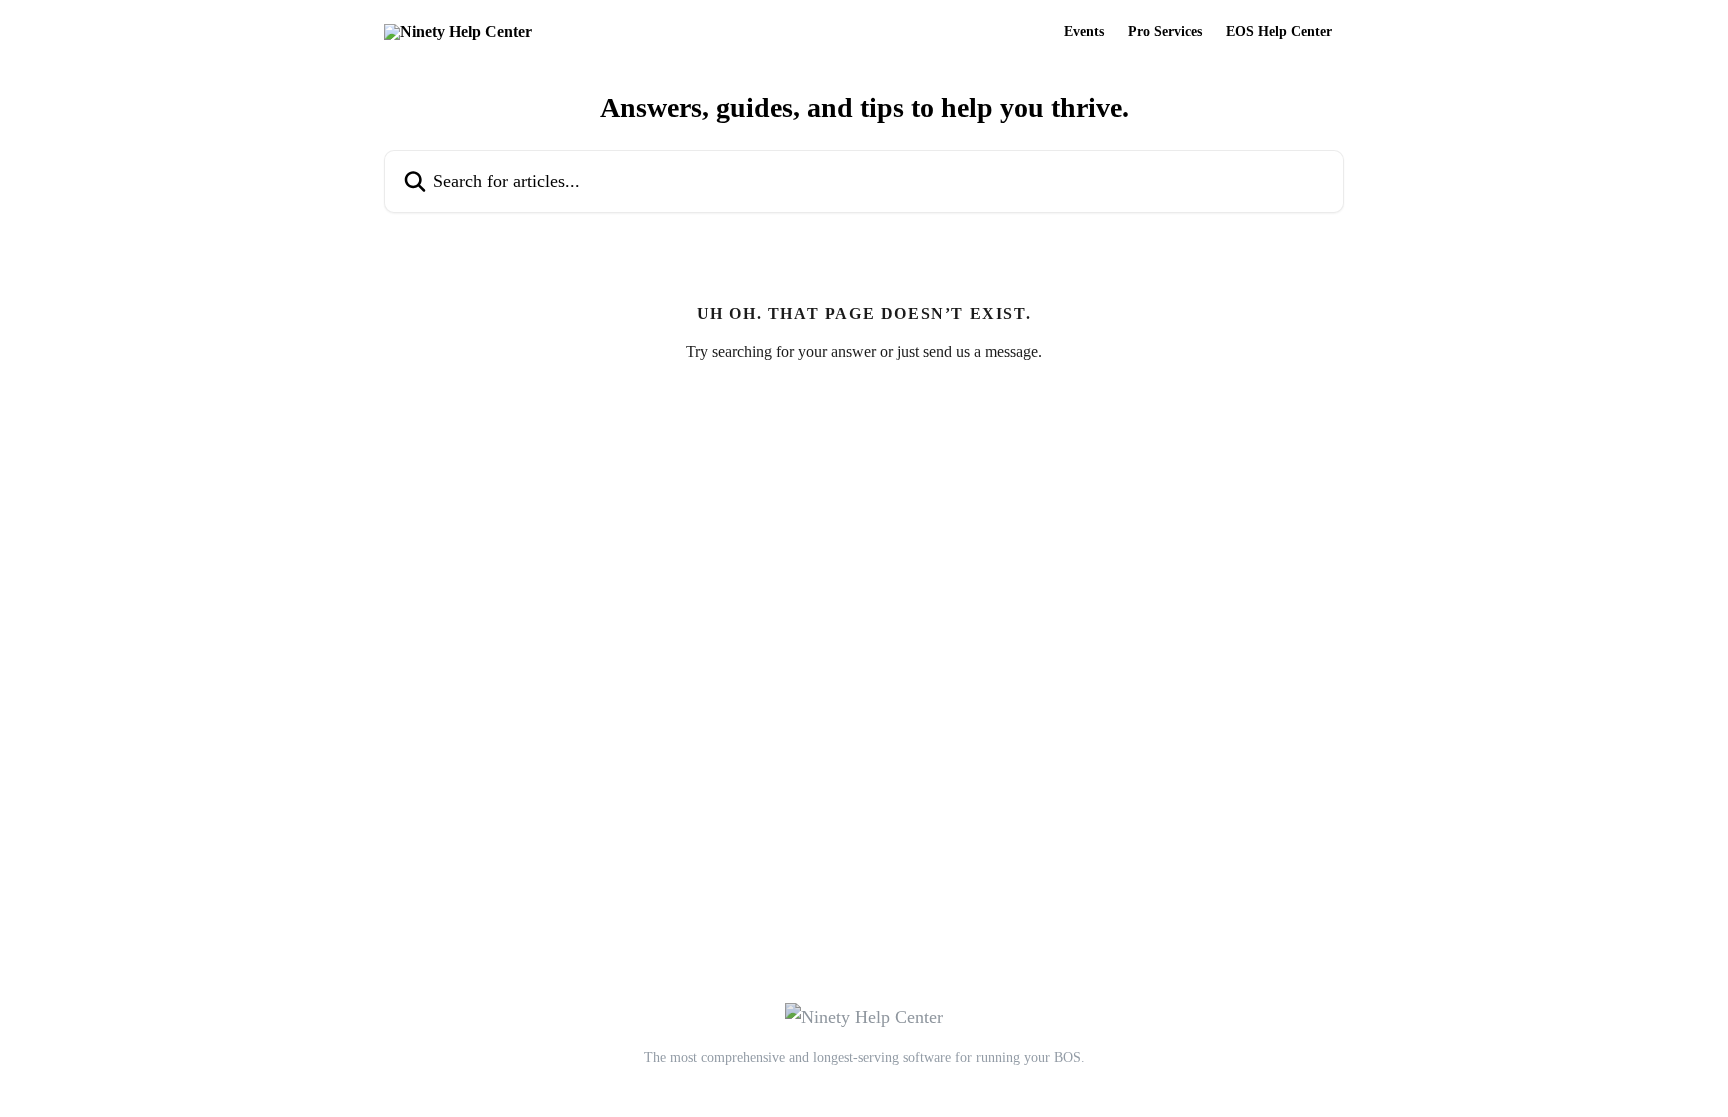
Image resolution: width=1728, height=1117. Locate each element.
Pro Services (1165, 32)
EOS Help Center (1279, 32)
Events (1084, 32)
